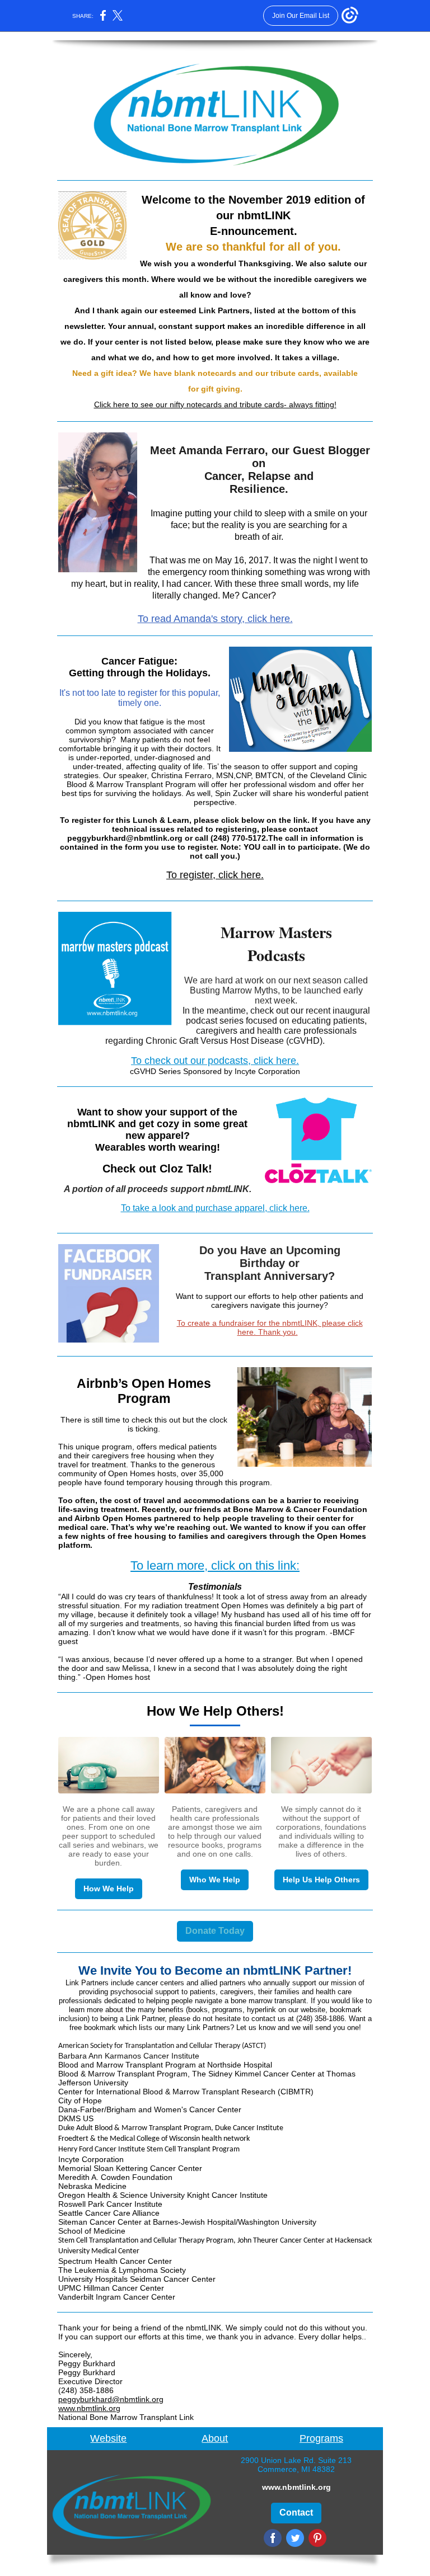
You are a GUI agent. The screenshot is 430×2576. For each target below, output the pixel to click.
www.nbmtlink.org (89, 2408)
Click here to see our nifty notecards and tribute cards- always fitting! (215, 404)
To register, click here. (215, 875)
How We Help (109, 1889)
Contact (296, 2513)
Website (108, 2438)
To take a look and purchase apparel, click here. (215, 1208)
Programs (321, 2438)
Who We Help (215, 1880)
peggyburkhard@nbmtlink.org (111, 2399)
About (215, 2438)
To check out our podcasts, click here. (215, 1061)
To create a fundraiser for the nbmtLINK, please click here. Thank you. (270, 1327)
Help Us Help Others (321, 1880)
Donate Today (215, 1931)
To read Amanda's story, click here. (215, 619)
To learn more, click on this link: (215, 1565)
